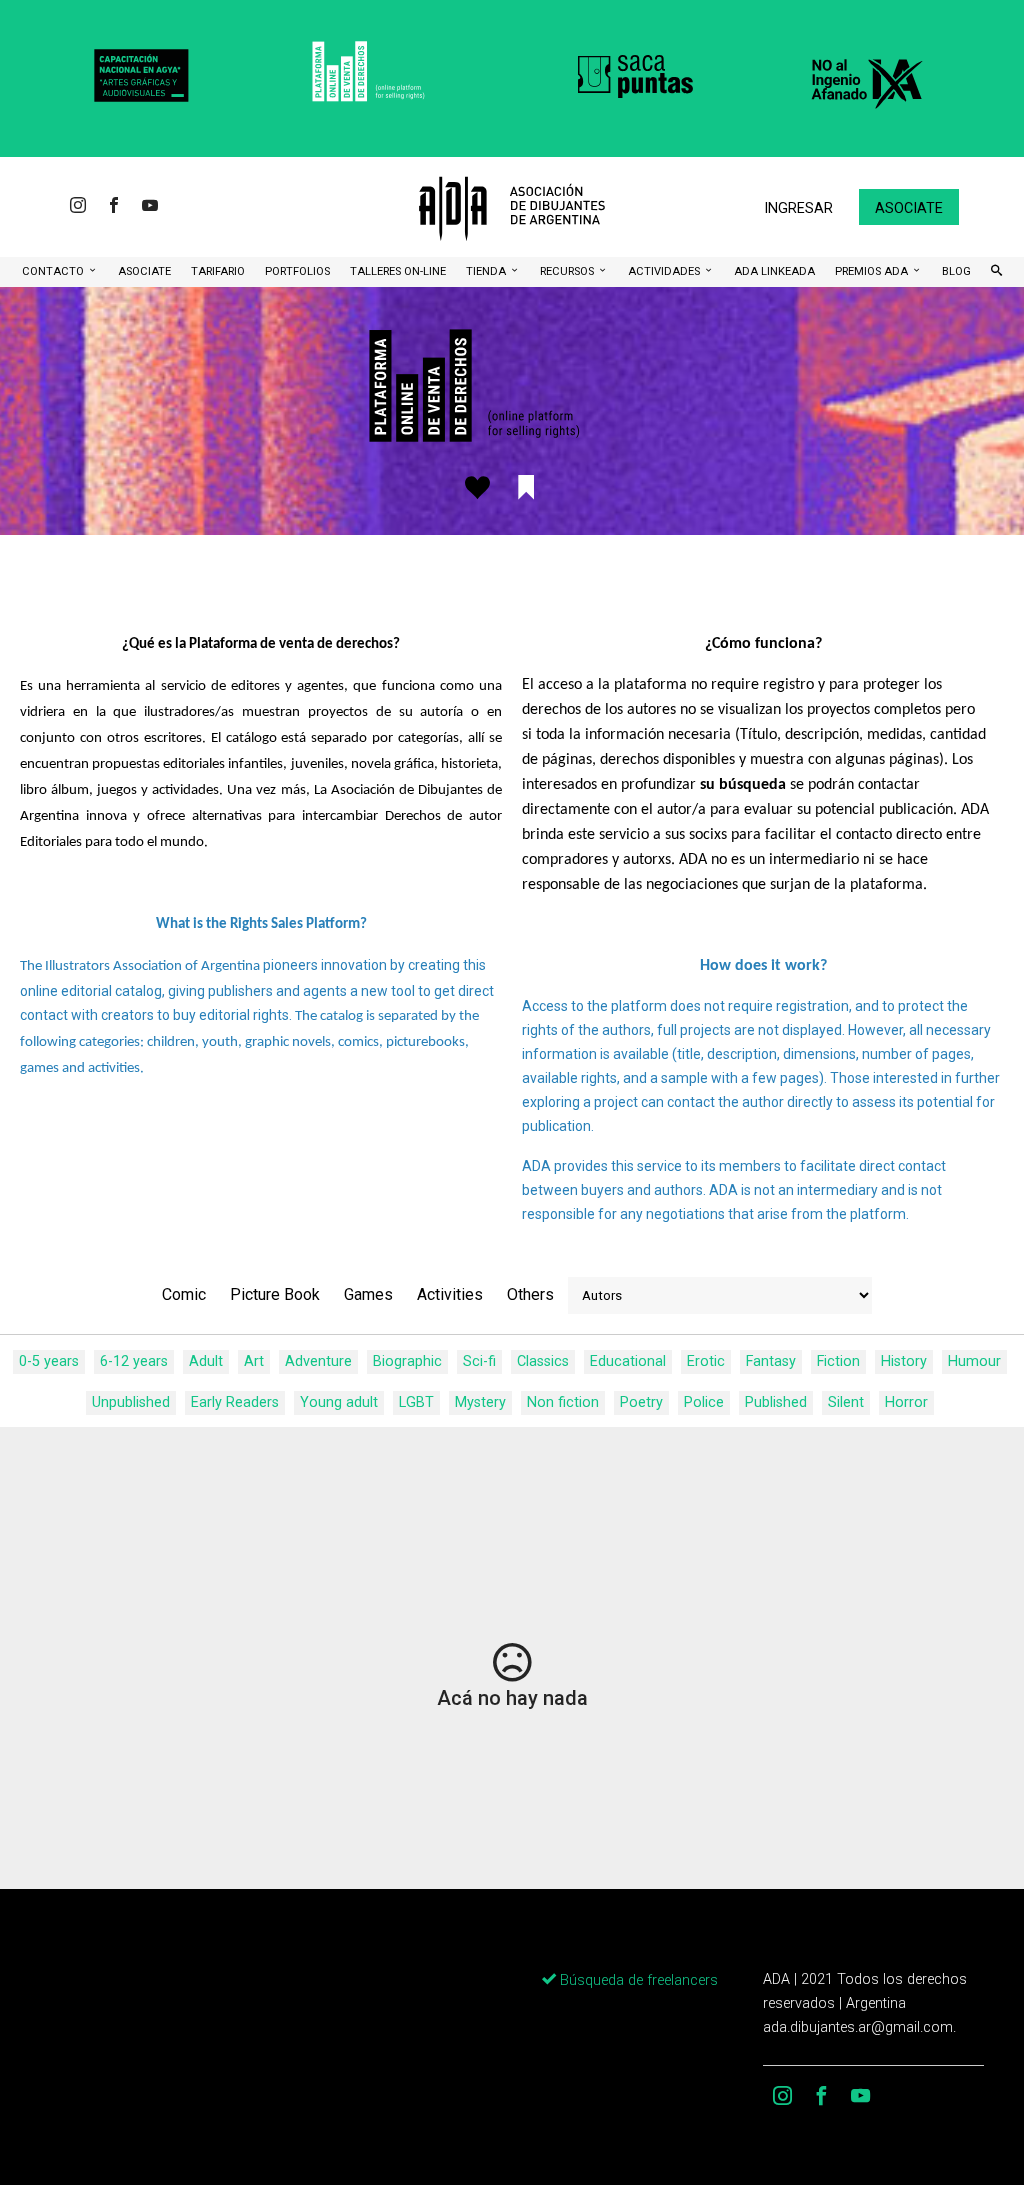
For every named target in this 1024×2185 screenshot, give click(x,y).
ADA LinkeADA (774, 271)
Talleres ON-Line (398, 271)
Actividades (665, 271)
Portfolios (297, 271)
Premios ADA (873, 271)
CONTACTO (54, 271)
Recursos (568, 271)
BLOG (956, 271)
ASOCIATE (144, 271)
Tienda (487, 271)
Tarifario (218, 271)
